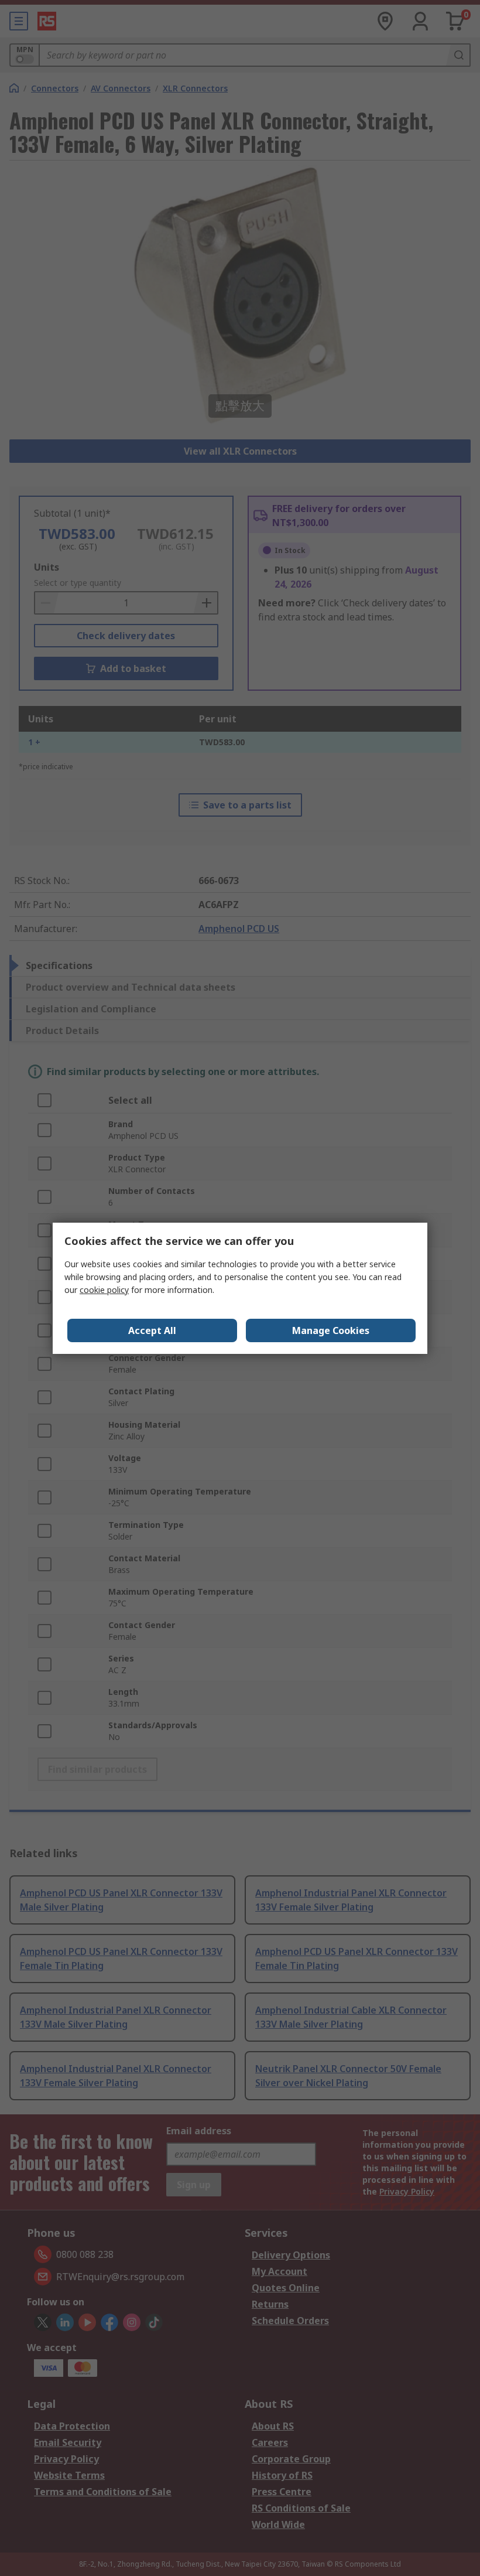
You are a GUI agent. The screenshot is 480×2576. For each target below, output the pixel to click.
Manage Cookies (331, 1330)
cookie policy (104, 1290)
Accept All (152, 1330)
